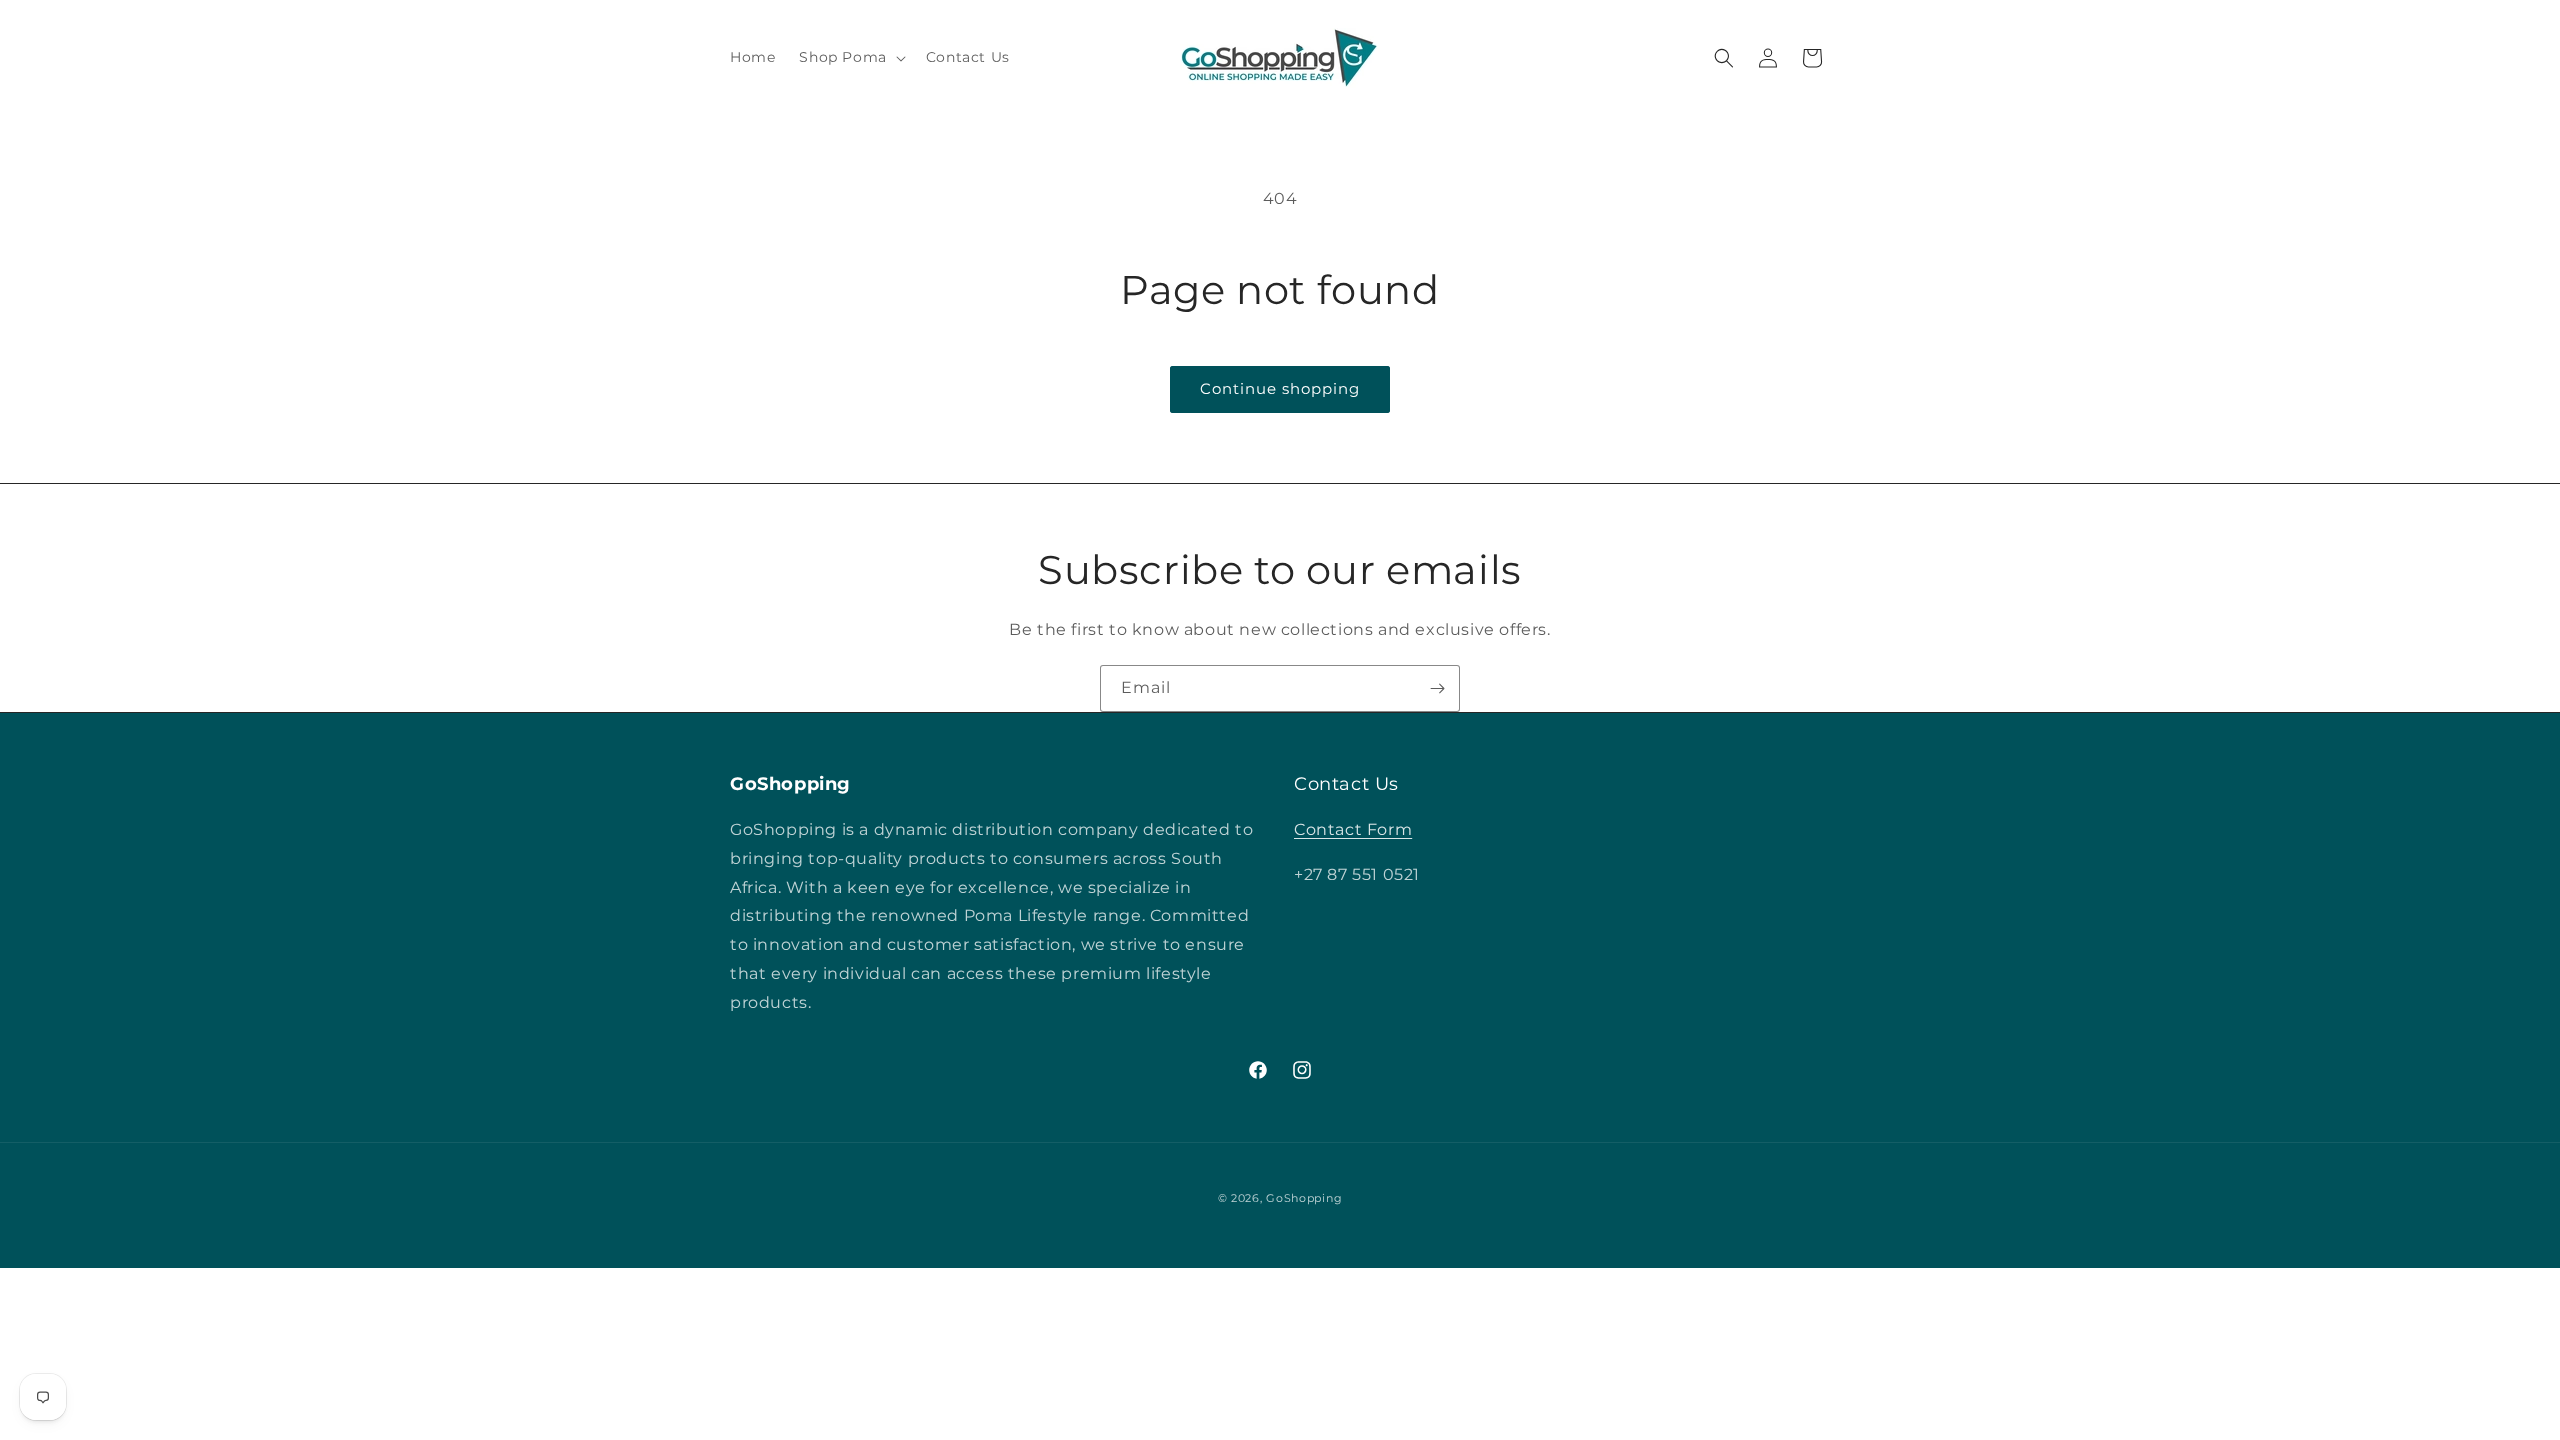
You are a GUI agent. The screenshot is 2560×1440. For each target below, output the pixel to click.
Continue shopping (1280, 388)
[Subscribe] (1437, 688)
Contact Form (1353, 829)
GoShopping (1304, 1198)
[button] (850, 57)
